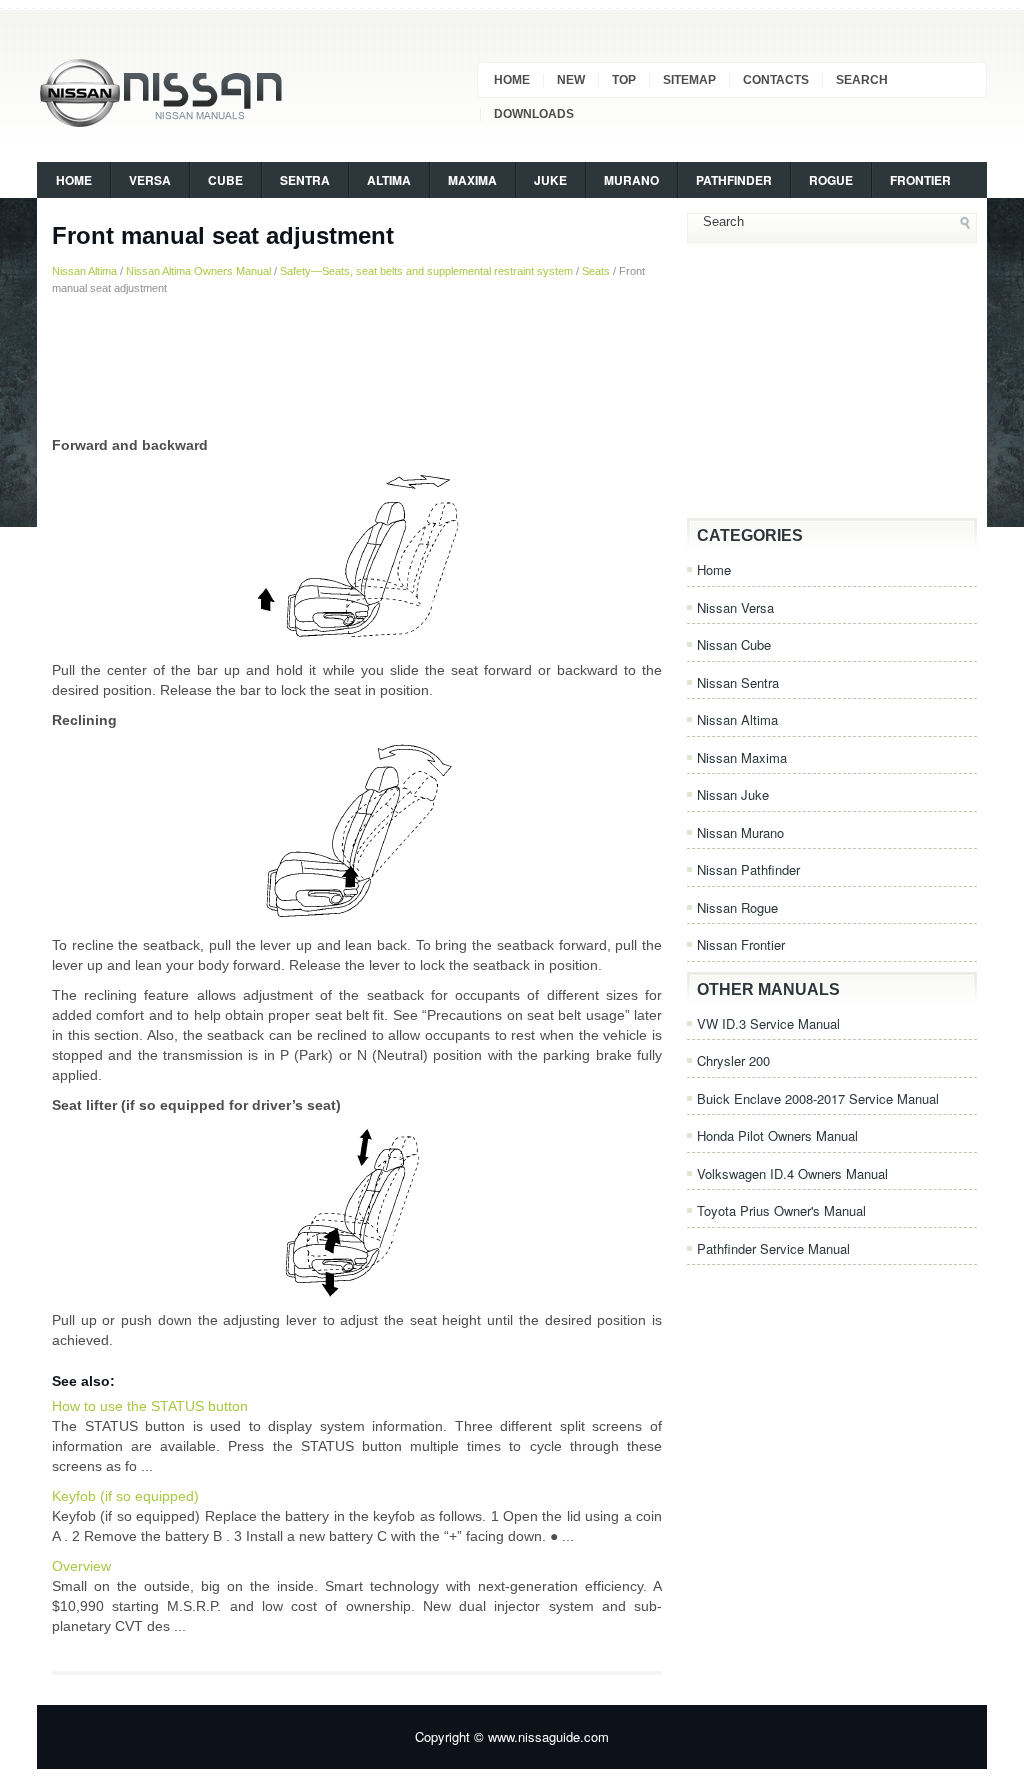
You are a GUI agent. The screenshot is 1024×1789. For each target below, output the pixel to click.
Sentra (305, 180)
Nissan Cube (734, 644)
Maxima (472, 180)
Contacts (776, 80)
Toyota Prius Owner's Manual (781, 1210)
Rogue (831, 180)
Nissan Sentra (738, 682)
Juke (550, 180)
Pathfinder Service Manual (773, 1248)
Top (624, 80)
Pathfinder (734, 180)
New (571, 80)
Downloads (534, 114)
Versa (150, 180)
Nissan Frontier (741, 944)
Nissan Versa (735, 607)
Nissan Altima (84, 271)
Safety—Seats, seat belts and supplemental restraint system (426, 271)
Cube (225, 180)
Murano (631, 180)
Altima (389, 180)
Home (512, 80)
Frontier (920, 180)
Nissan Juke (733, 794)
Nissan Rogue (737, 907)
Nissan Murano (740, 832)
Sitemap (689, 80)
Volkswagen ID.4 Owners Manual (792, 1173)
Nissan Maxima (742, 757)
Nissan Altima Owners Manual (198, 271)
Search (862, 80)
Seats (596, 271)
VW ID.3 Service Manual (768, 1023)
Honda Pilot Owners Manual (777, 1135)
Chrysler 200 (733, 1060)
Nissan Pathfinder (748, 869)
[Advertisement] (357, 365)
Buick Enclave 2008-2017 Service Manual (818, 1098)
